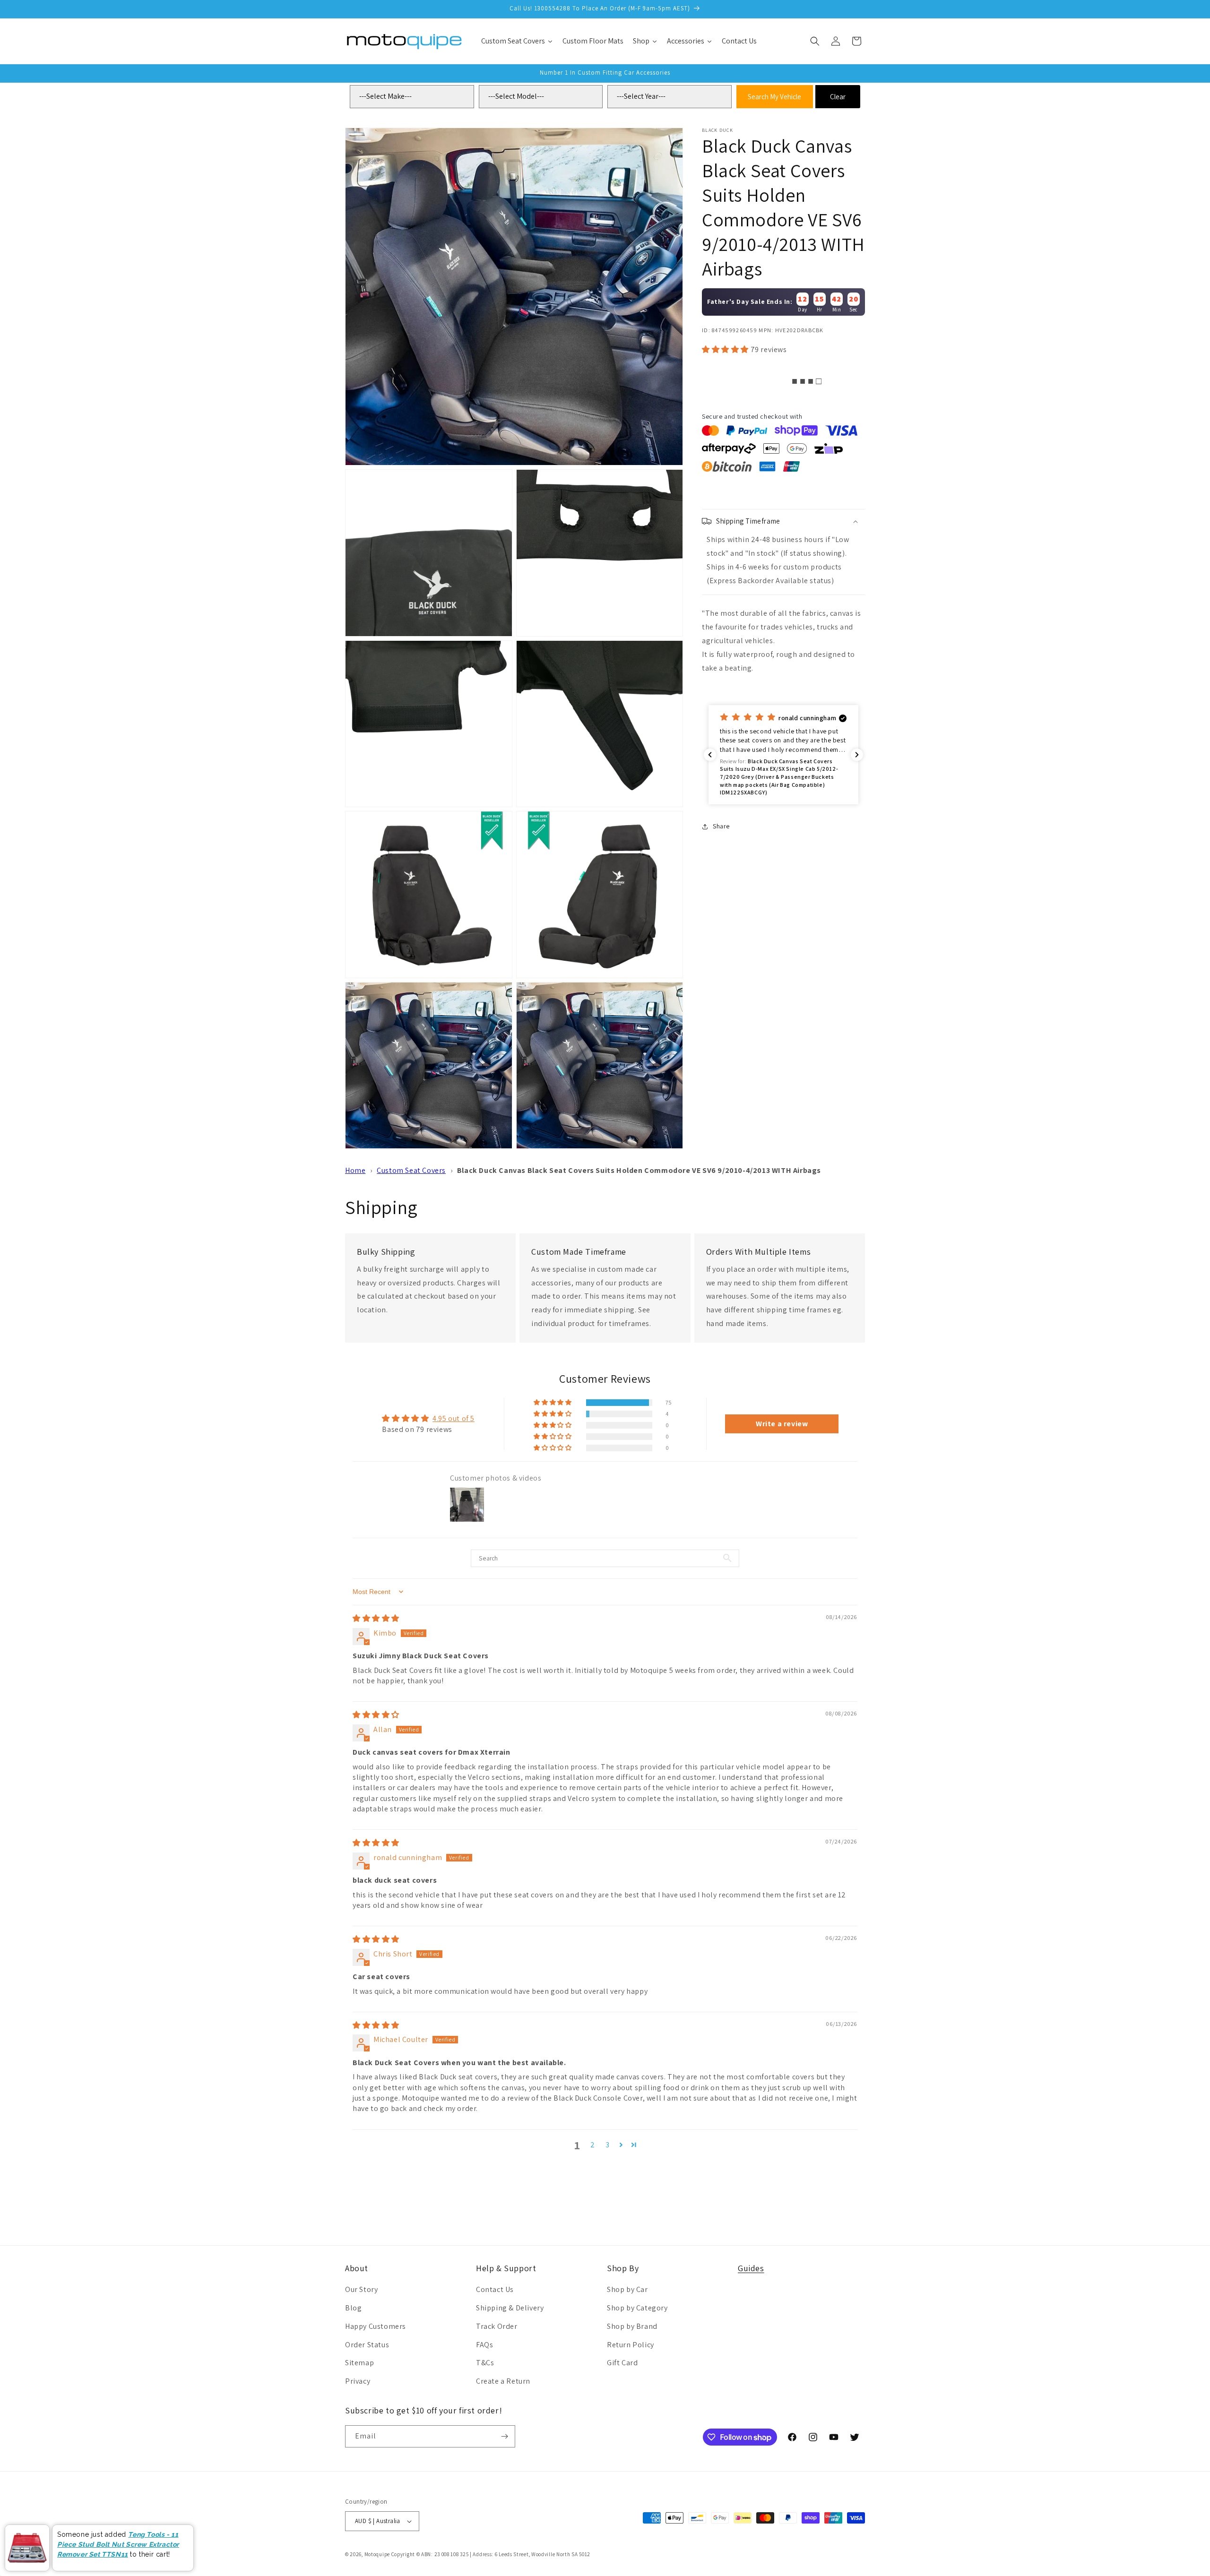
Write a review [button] (782, 1424)
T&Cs (485, 2363)
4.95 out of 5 (454, 1418)
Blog (353, 2308)
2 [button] (593, 2145)
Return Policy (631, 2345)
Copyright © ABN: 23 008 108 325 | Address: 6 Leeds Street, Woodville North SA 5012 (491, 2554)
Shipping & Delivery (510, 2308)
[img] (376, 1618)
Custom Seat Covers (411, 1170)
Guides (751, 2268)
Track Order (497, 2326)
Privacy (358, 2381)
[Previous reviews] (710, 755)
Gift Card (622, 2363)
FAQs (484, 2345)
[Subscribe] (504, 2436)
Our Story (361, 2289)
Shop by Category (637, 2308)
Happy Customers (376, 2326)
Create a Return (503, 2381)
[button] (815, 41)
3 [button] (608, 2145)
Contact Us (495, 2289)
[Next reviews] (857, 755)
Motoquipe (377, 2554)
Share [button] (721, 826)
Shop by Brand (632, 2326)
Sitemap (359, 2363)
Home (355, 1170)
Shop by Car (627, 2289)
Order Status (367, 2345)
